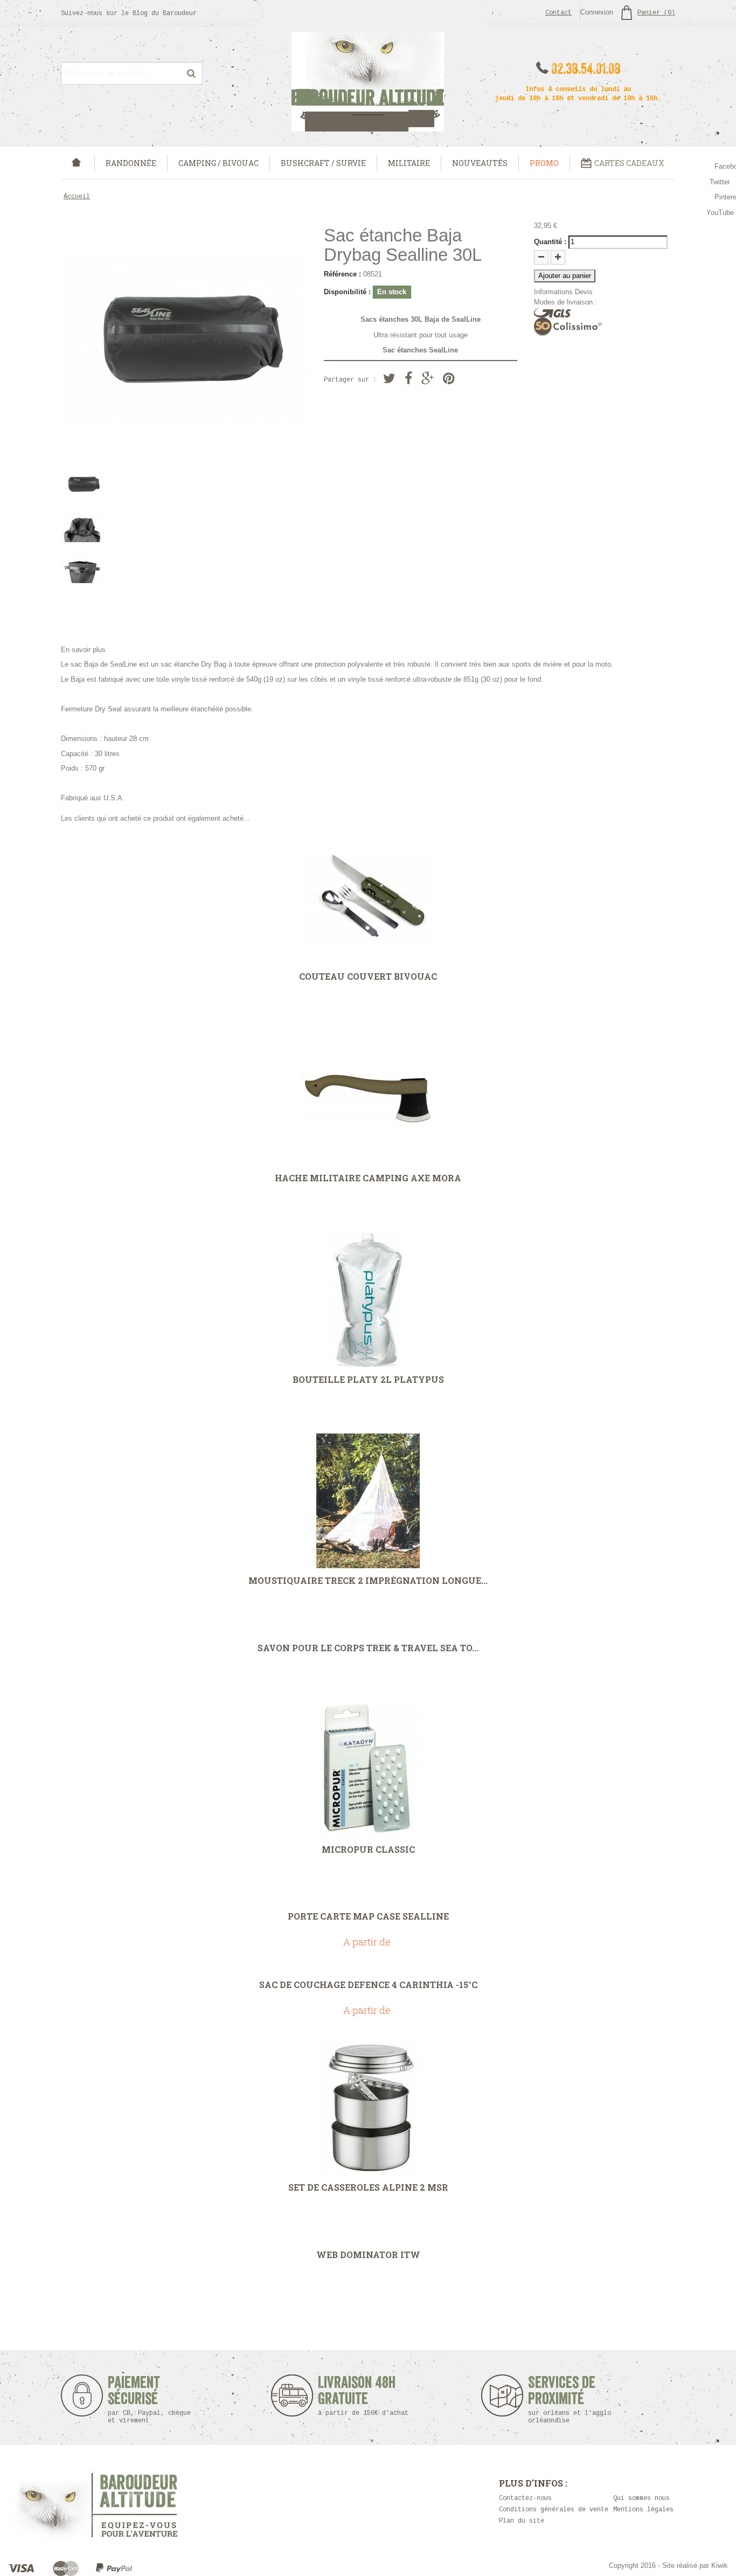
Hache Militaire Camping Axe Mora (368, 1178)
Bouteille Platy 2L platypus (368, 1380)
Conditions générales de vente (554, 2510)
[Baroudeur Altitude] (368, 82)
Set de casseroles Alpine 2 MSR (368, 2187)
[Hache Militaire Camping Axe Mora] (368, 1098)
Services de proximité (570, 2400)
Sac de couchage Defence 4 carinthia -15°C (368, 1985)
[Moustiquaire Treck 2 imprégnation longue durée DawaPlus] (368, 1501)
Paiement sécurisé (149, 2400)
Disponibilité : (347, 292)
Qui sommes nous (641, 2498)
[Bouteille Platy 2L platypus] (368, 1300)
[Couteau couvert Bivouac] (368, 897)
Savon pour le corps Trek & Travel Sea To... (368, 1648)
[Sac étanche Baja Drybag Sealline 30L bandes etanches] (184, 571)
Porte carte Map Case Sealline (368, 1916)
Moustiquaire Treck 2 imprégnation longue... (368, 1581)
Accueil (77, 197)
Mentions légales (643, 2510)
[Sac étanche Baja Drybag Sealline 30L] (184, 484)
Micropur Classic (368, 1850)
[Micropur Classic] (368, 1770)
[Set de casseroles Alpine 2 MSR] (368, 2108)
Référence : (342, 274)
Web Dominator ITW (368, 2255)
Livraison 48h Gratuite (357, 2396)
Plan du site (522, 2521)
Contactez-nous (525, 2498)
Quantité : (550, 242)
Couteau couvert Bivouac (368, 977)
